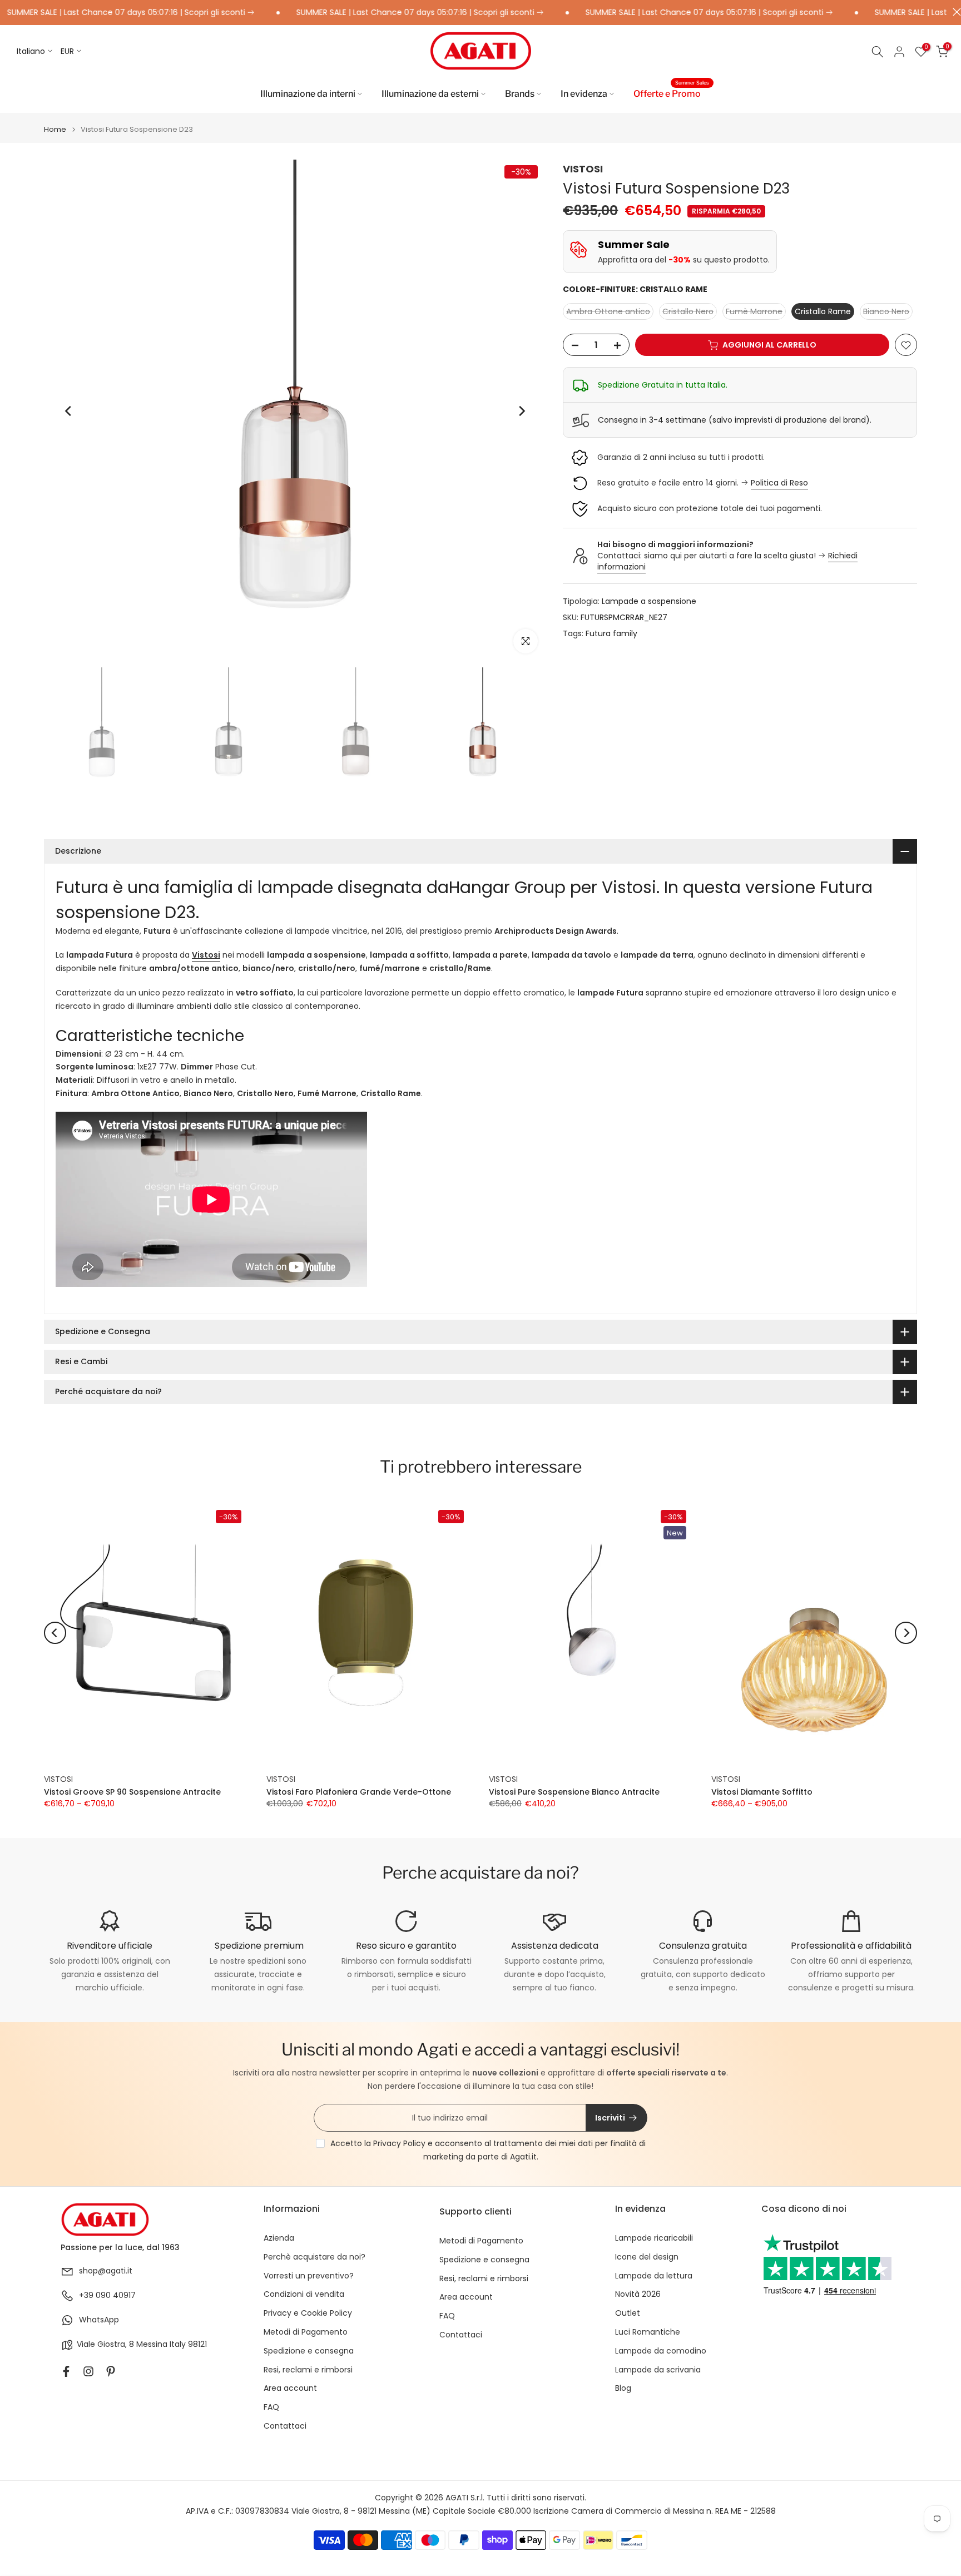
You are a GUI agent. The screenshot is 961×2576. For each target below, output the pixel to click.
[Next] (521, 411)
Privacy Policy (399, 2143)
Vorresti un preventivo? (309, 2276)
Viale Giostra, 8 (105, 2344)
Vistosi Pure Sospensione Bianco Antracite (574, 1791)
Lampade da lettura (654, 2276)
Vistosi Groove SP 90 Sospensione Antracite (132, 1791)
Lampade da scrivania (658, 2370)
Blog (623, 2388)
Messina (152, 2344)
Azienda (279, 2238)
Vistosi (206, 955)
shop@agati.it (106, 2271)
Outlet (628, 2313)
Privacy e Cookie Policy (308, 2313)
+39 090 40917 (107, 2295)
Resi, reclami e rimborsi (308, 2370)
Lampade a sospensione (649, 602)
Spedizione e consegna (309, 2351)
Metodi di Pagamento (306, 2332)
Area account (290, 2388)
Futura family (611, 633)
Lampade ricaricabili (654, 2238)
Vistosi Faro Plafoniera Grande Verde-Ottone (359, 1791)
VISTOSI (583, 169)
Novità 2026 (638, 2294)
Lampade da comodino (661, 2351)
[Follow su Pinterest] (111, 2371)
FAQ (271, 2407)
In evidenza (584, 94)
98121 (197, 2344)
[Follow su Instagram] (88, 2371)
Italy (178, 2344)
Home (55, 129)
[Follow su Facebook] (66, 2371)
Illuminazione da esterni (430, 94)
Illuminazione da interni (308, 94)
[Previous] (69, 411)
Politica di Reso (779, 483)
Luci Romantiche (648, 2332)
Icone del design (647, 2257)
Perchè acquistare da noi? (314, 2257)
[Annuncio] (366, 13)
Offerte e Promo (671, 93)
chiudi (954, 12)
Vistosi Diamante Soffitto (762, 1791)
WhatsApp (99, 2320)
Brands (520, 94)
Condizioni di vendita (304, 2294)
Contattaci (285, 2426)
